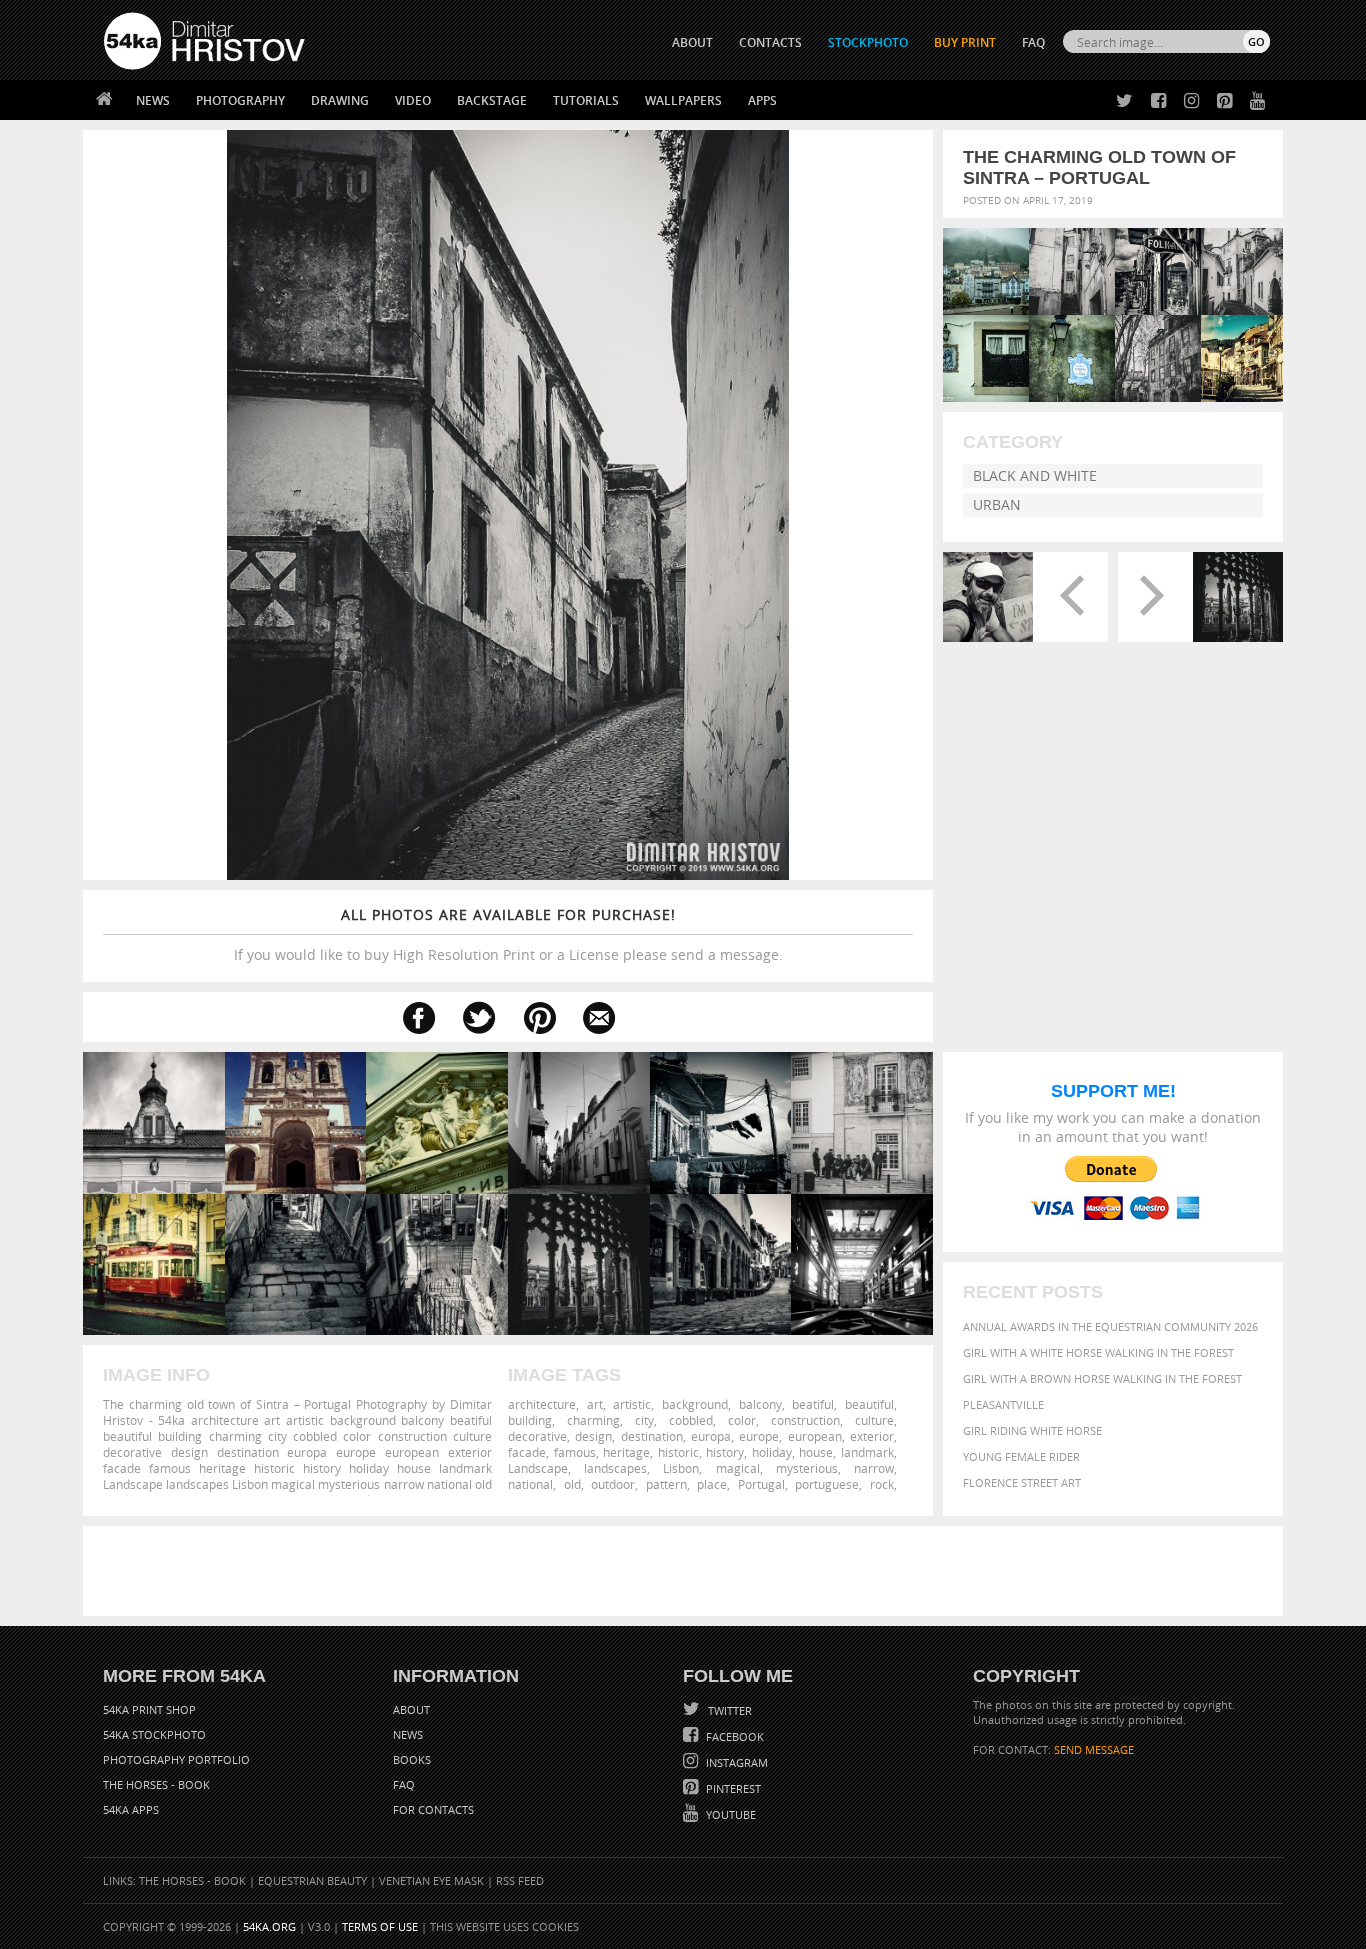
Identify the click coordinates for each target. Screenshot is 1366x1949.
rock (882, 1484)
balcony (760, 1404)
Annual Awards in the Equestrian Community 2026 (1110, 1326)
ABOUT (692, 42)
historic (678, 1452)
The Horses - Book (156, 1784)
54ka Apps (131, 1809)
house (816, 1452)
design (593, 1436)
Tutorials (586, 100)
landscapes (615, 1468)
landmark (867, 1452)
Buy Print (965, 42)
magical (738, 1468)
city (644, 1420)
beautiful (869, 1404)
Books (412, 1759)
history (725, 1452)
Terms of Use (380, 1926)
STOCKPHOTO (868, 42)
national (530, 1484)
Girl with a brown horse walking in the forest (1102, 1378)
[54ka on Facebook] (1154, 101)
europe (759, 1436)
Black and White (1035, 475)
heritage (626, 1452)
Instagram (735, 1762)
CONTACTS (770, 42)
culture (874, 1420)
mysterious (807, 1468)
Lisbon (681, 1468)
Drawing (340, 100)
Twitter (728, 1710)
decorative (537, 1436)
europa (711, 1436)
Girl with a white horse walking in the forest (1098, 1352)
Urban (997, 504)
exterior (872, 1436)
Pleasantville (1003, 1404)
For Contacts (433, 1809)
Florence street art (1022, 1482)
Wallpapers (683, 100)
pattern (666, 1484)
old (572, 1484)
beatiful (813, 1404)
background (695, 1404)
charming (593, 1420)
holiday (772, 1452)
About (411, 1709)
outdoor (613, 1484)
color (742, 1420)
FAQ (1033, 42)
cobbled (691, 1420)
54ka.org (269, 1926)
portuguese (827, 1484)
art (595, 1404)
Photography (240, 100)
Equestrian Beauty (312, 1880)
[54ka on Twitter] (1120, 101)
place (712, 1484)
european (815, 1436)
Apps (762, 100)
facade (527, 1452)
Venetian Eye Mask (431, 1880)
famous (575, 1452)
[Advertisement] (687, 1571)
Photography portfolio (176, 1759)
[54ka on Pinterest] (1220, 101)
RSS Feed (520, 1880)
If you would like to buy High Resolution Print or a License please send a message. (508, 934)
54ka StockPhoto (154, 1734)
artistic (632, 1404)
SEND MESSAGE (1094, 1749)
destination (652, 1436)
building (530, 1420)
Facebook (733, 1736)
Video (413, 100)
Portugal (761, 1484)
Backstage (492, 100)
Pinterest (732, 1788)
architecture (542, 1404)
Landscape (538, 1468)
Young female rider (1021, 1456)
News (153, 100)
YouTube (729, 1814)
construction (805, 1420)
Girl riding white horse (1032, 1430)
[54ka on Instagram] (1187, 101)
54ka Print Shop (149, 1709)
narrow (874, 1468)
